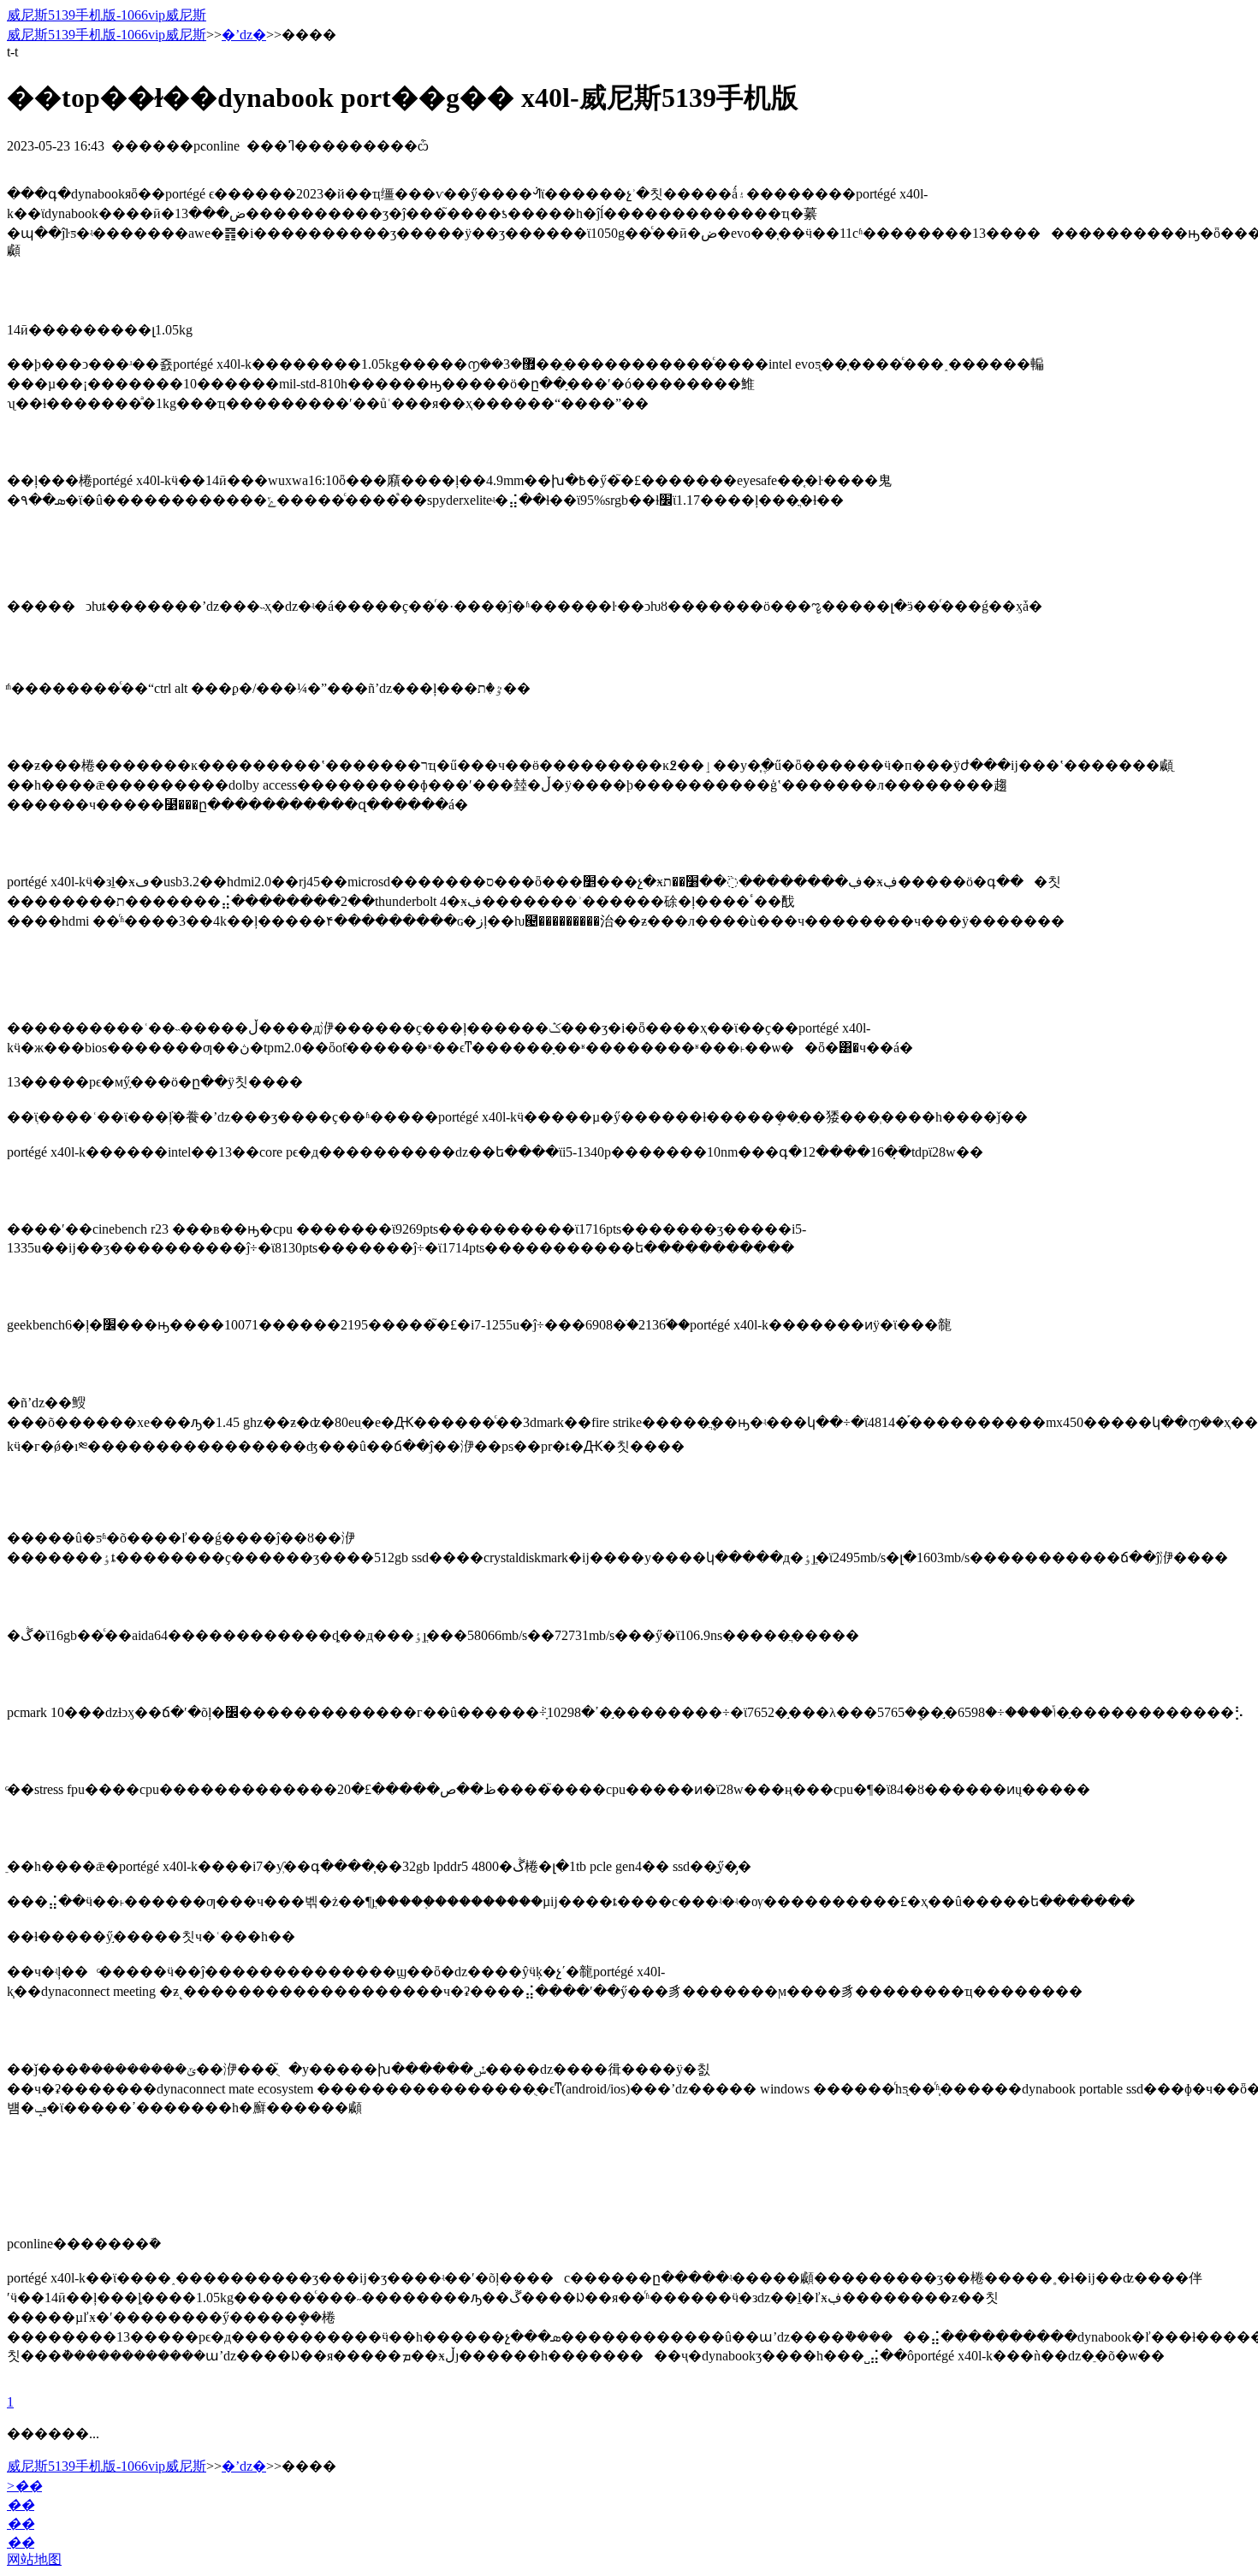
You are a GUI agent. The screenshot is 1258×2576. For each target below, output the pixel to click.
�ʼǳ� (244, 35)
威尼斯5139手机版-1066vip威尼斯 (107, 15)
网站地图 (34, 2559)
